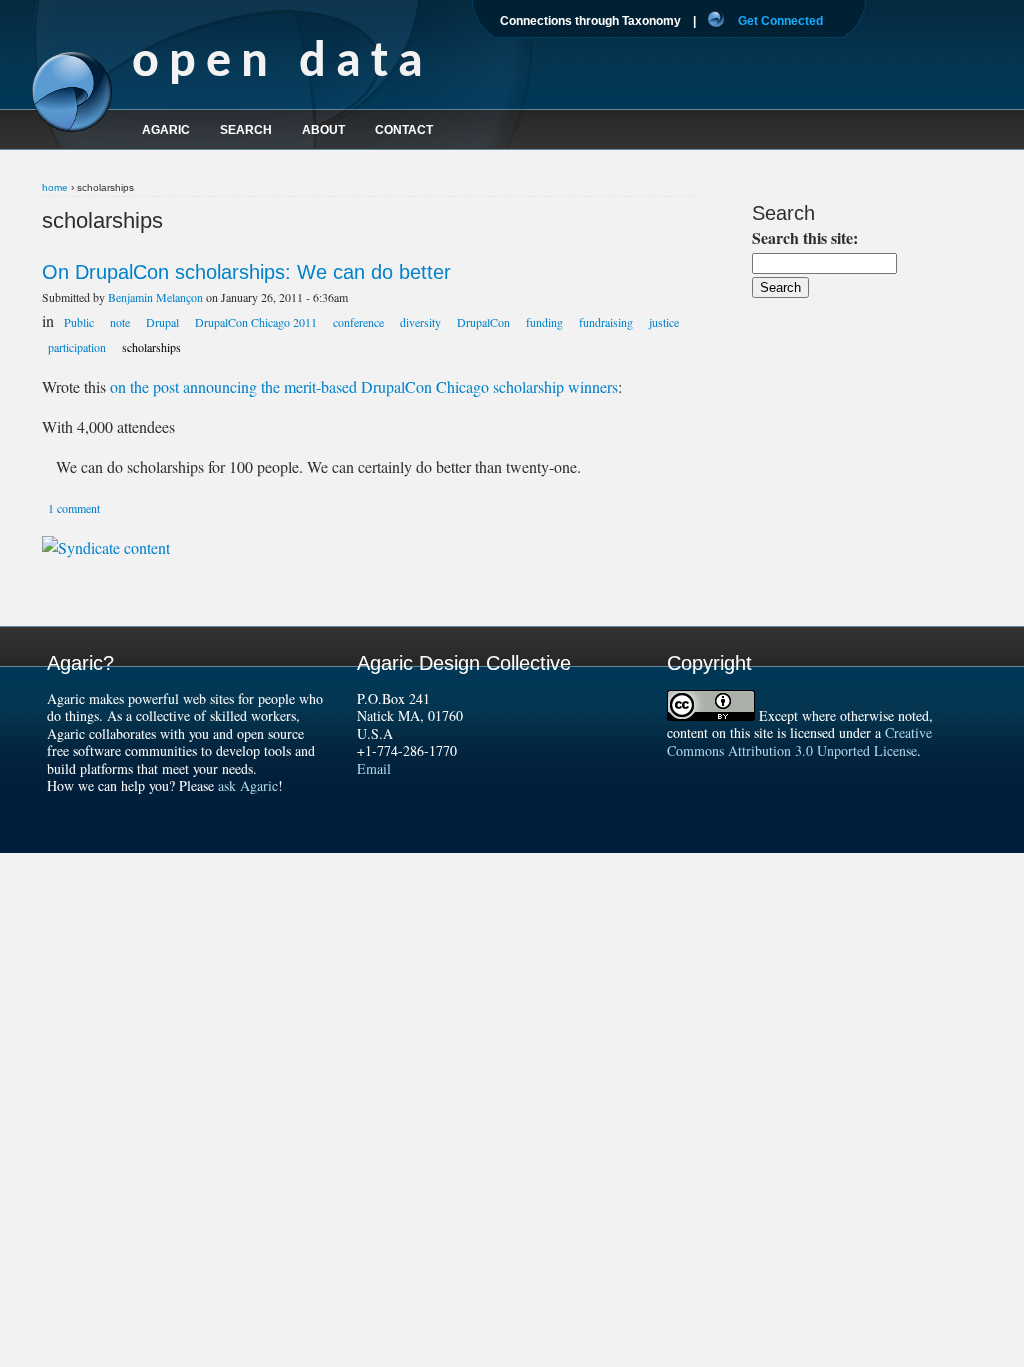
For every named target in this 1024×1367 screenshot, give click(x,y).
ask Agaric (248, 785)
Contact (404, 130)
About (323, 130)
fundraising (606, 322)
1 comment (74, 508)
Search (246, 130)
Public (79, 322)
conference (358, 322)
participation (77, 347)
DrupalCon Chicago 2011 (256, 322)
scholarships (151, 347)
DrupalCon (483, 322)
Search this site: (805, 237)
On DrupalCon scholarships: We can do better (246, 272)
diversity (420, 322)
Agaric (166, 130)
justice (664, 322)
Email (374, 768)
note (120, 322)
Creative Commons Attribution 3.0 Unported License (799, 741)
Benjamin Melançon (155, 297)
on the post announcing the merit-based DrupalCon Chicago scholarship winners (364, 386)
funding (544, 322)
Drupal (162, 322)
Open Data (282, 63)
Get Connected (780, 21)
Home (55, 187)
